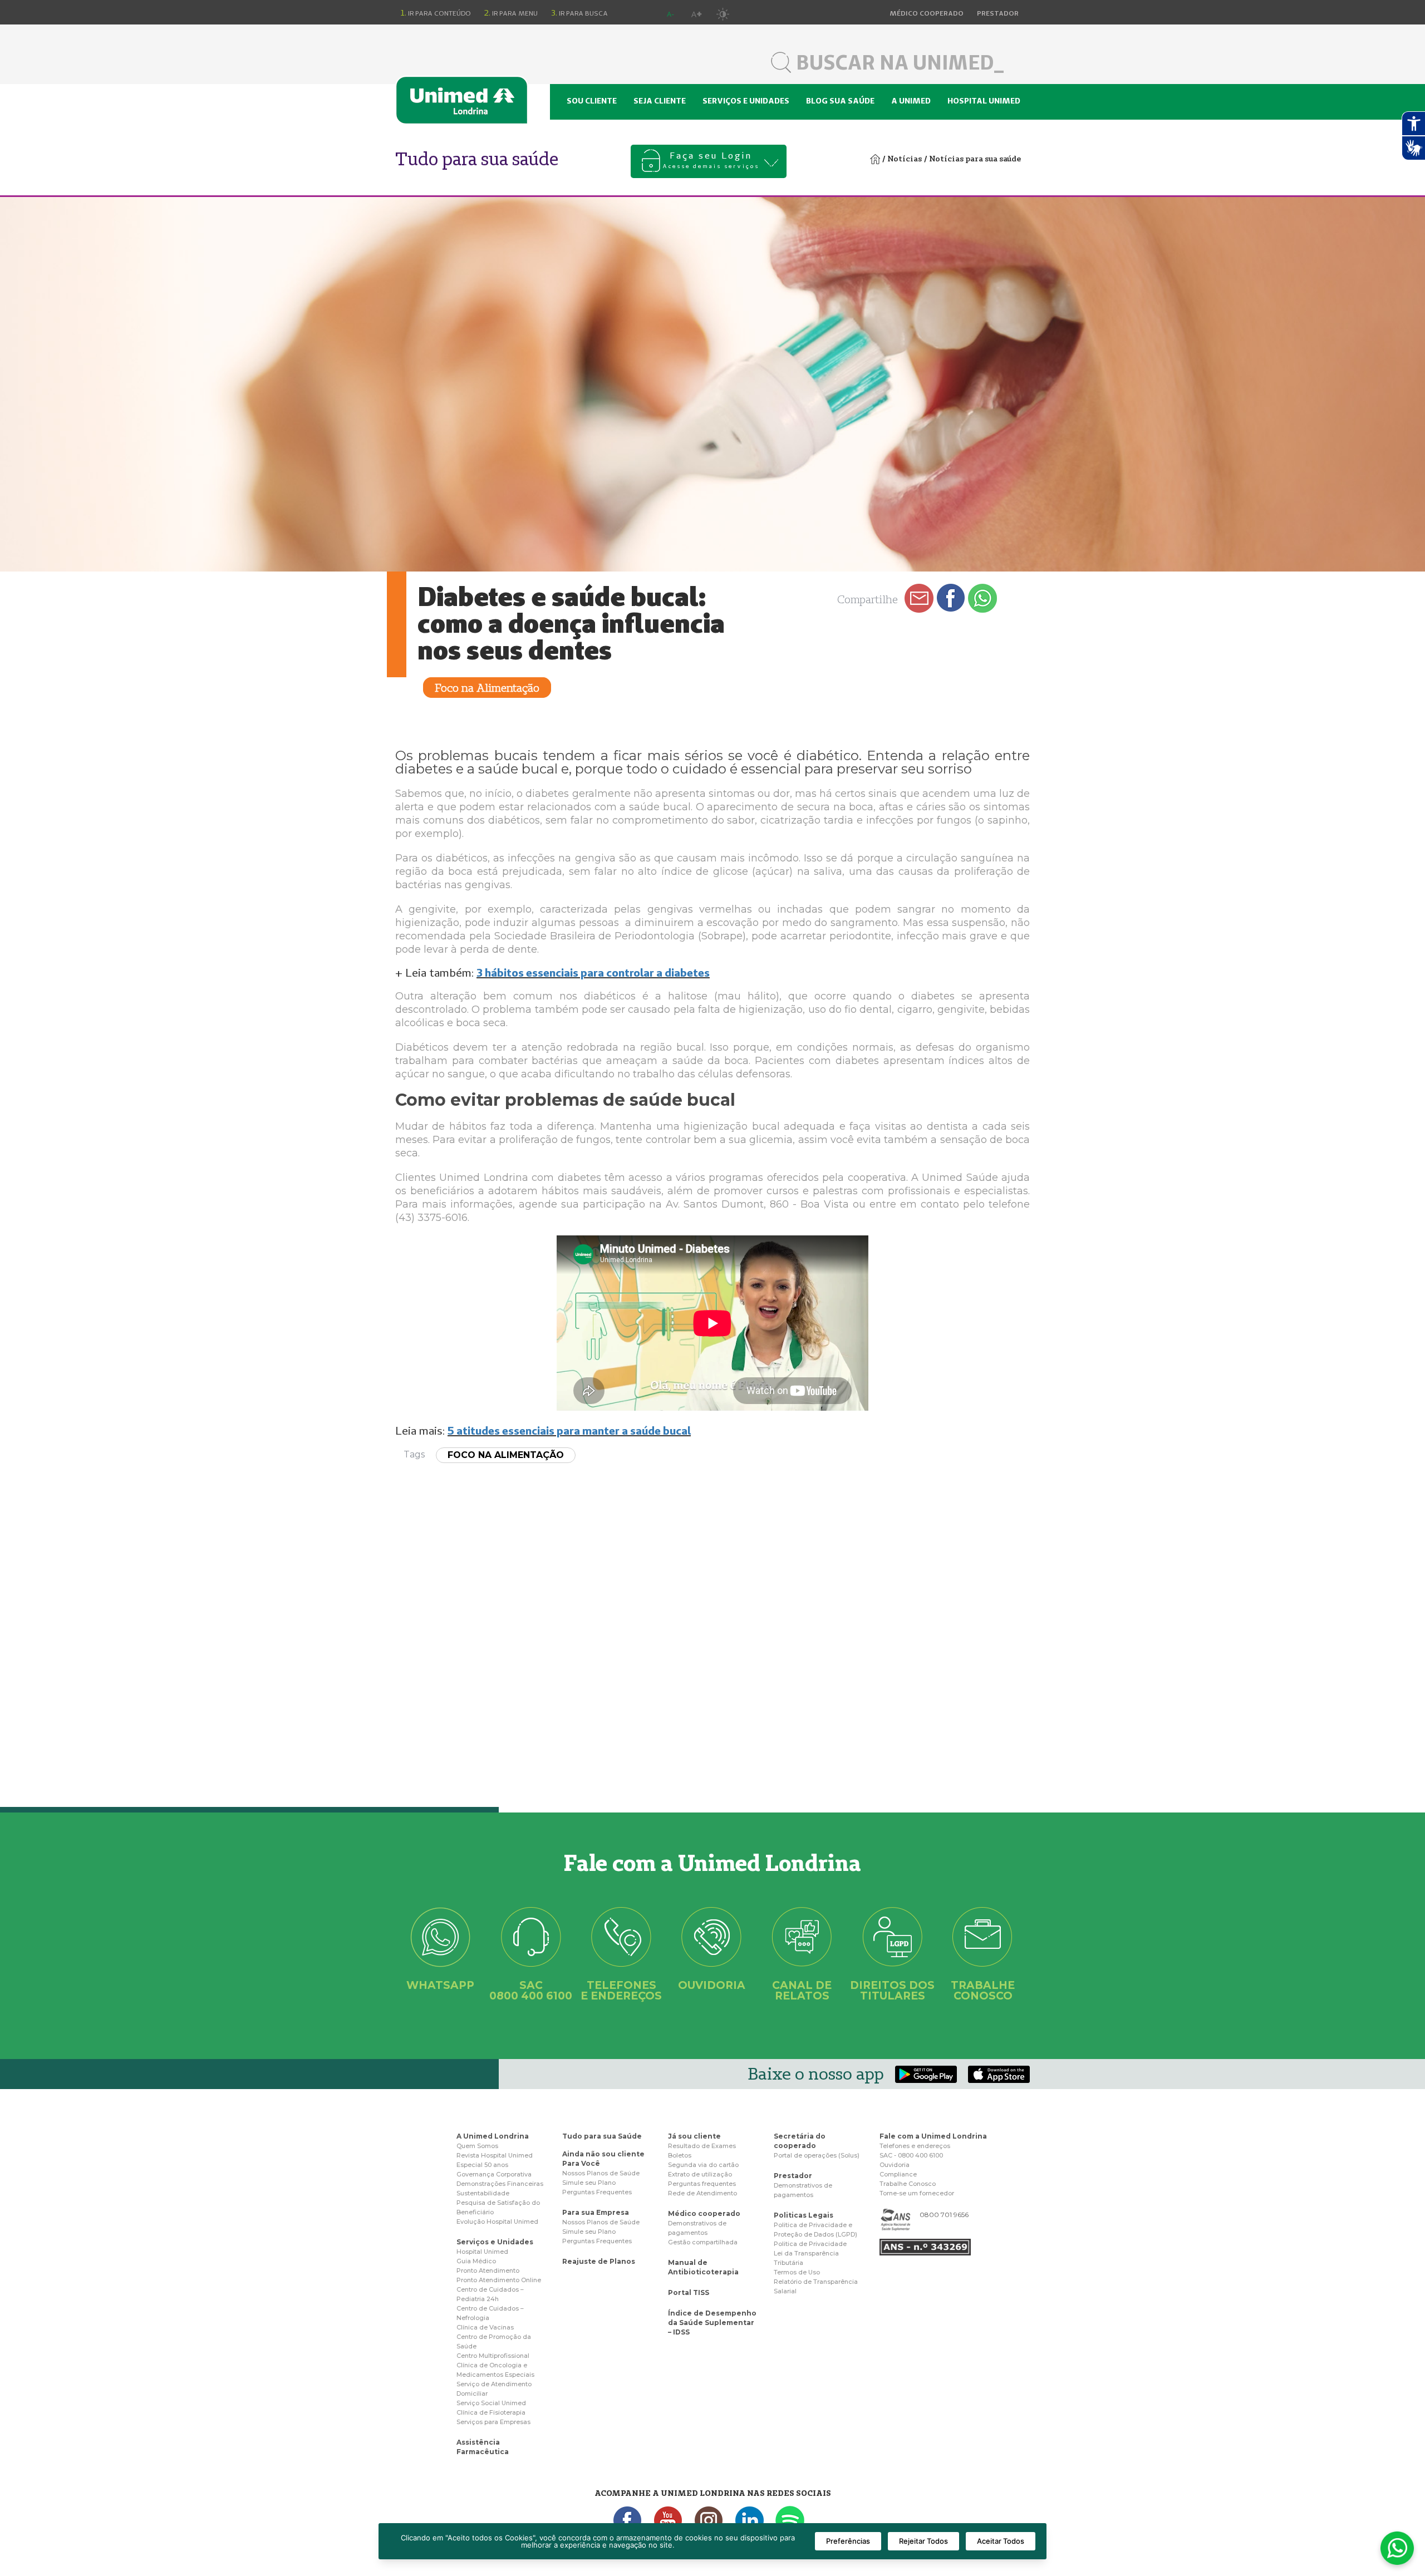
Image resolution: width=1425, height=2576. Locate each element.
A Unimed (911, 101)
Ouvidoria (895, 2165)
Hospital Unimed (984, 101)
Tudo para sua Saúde (602, 2136)
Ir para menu (511, 13)
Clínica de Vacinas (485, 2327)
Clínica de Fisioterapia (491, 2412)
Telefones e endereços (915, 2146)
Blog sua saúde (840, 101)
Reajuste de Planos (599, 2261)
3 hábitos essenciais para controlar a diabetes (593, 972)
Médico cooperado (704, 2213)
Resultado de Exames (702, 2146)
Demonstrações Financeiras (500, 2184)
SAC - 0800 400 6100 (911, 2155)
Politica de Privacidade (810, 2244)
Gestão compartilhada (703, 2242)
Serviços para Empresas (493, 2422)
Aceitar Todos (1001, 2541)
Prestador (793, 2176)
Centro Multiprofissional (493, 2356)
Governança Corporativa (494, 2174)
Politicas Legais (804, 2215)
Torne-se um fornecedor (917, 2193)
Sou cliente (592, 101)
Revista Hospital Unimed (495, 2155)
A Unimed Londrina (493, 2136)
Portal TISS (689, 2292)
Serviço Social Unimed (491, 2403)
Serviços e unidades (746, 101)
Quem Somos (477, 2146)
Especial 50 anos (482, 2165)
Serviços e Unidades (495, 2242)
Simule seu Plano (589, 2183)
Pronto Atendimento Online (499, 2280)
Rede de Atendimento (702, 2193)
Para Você (581, 2163)
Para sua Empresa (596, 2212)
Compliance (898, 2174)
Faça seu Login (711, 160)
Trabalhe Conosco (908, 2184)
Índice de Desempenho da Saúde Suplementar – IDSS (712, 2323)
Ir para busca (579, 13)
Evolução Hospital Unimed (497, 2222)
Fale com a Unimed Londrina (933, 2136)
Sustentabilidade (483, 2193)
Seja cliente (660, 101)
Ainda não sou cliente (603, 2154)
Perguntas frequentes (702, 2184)
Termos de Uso (797, 2272)
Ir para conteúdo (436, 13)
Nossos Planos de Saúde (601, 2173)
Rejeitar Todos (923, 2541)
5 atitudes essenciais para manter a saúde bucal (569, 1430)
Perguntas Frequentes (597, 2192)
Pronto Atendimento (488, 2270)
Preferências (848, 2541)
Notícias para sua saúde (975, 159)
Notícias (905, 159)
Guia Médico (476, 2261)
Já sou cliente (694, 2136)
